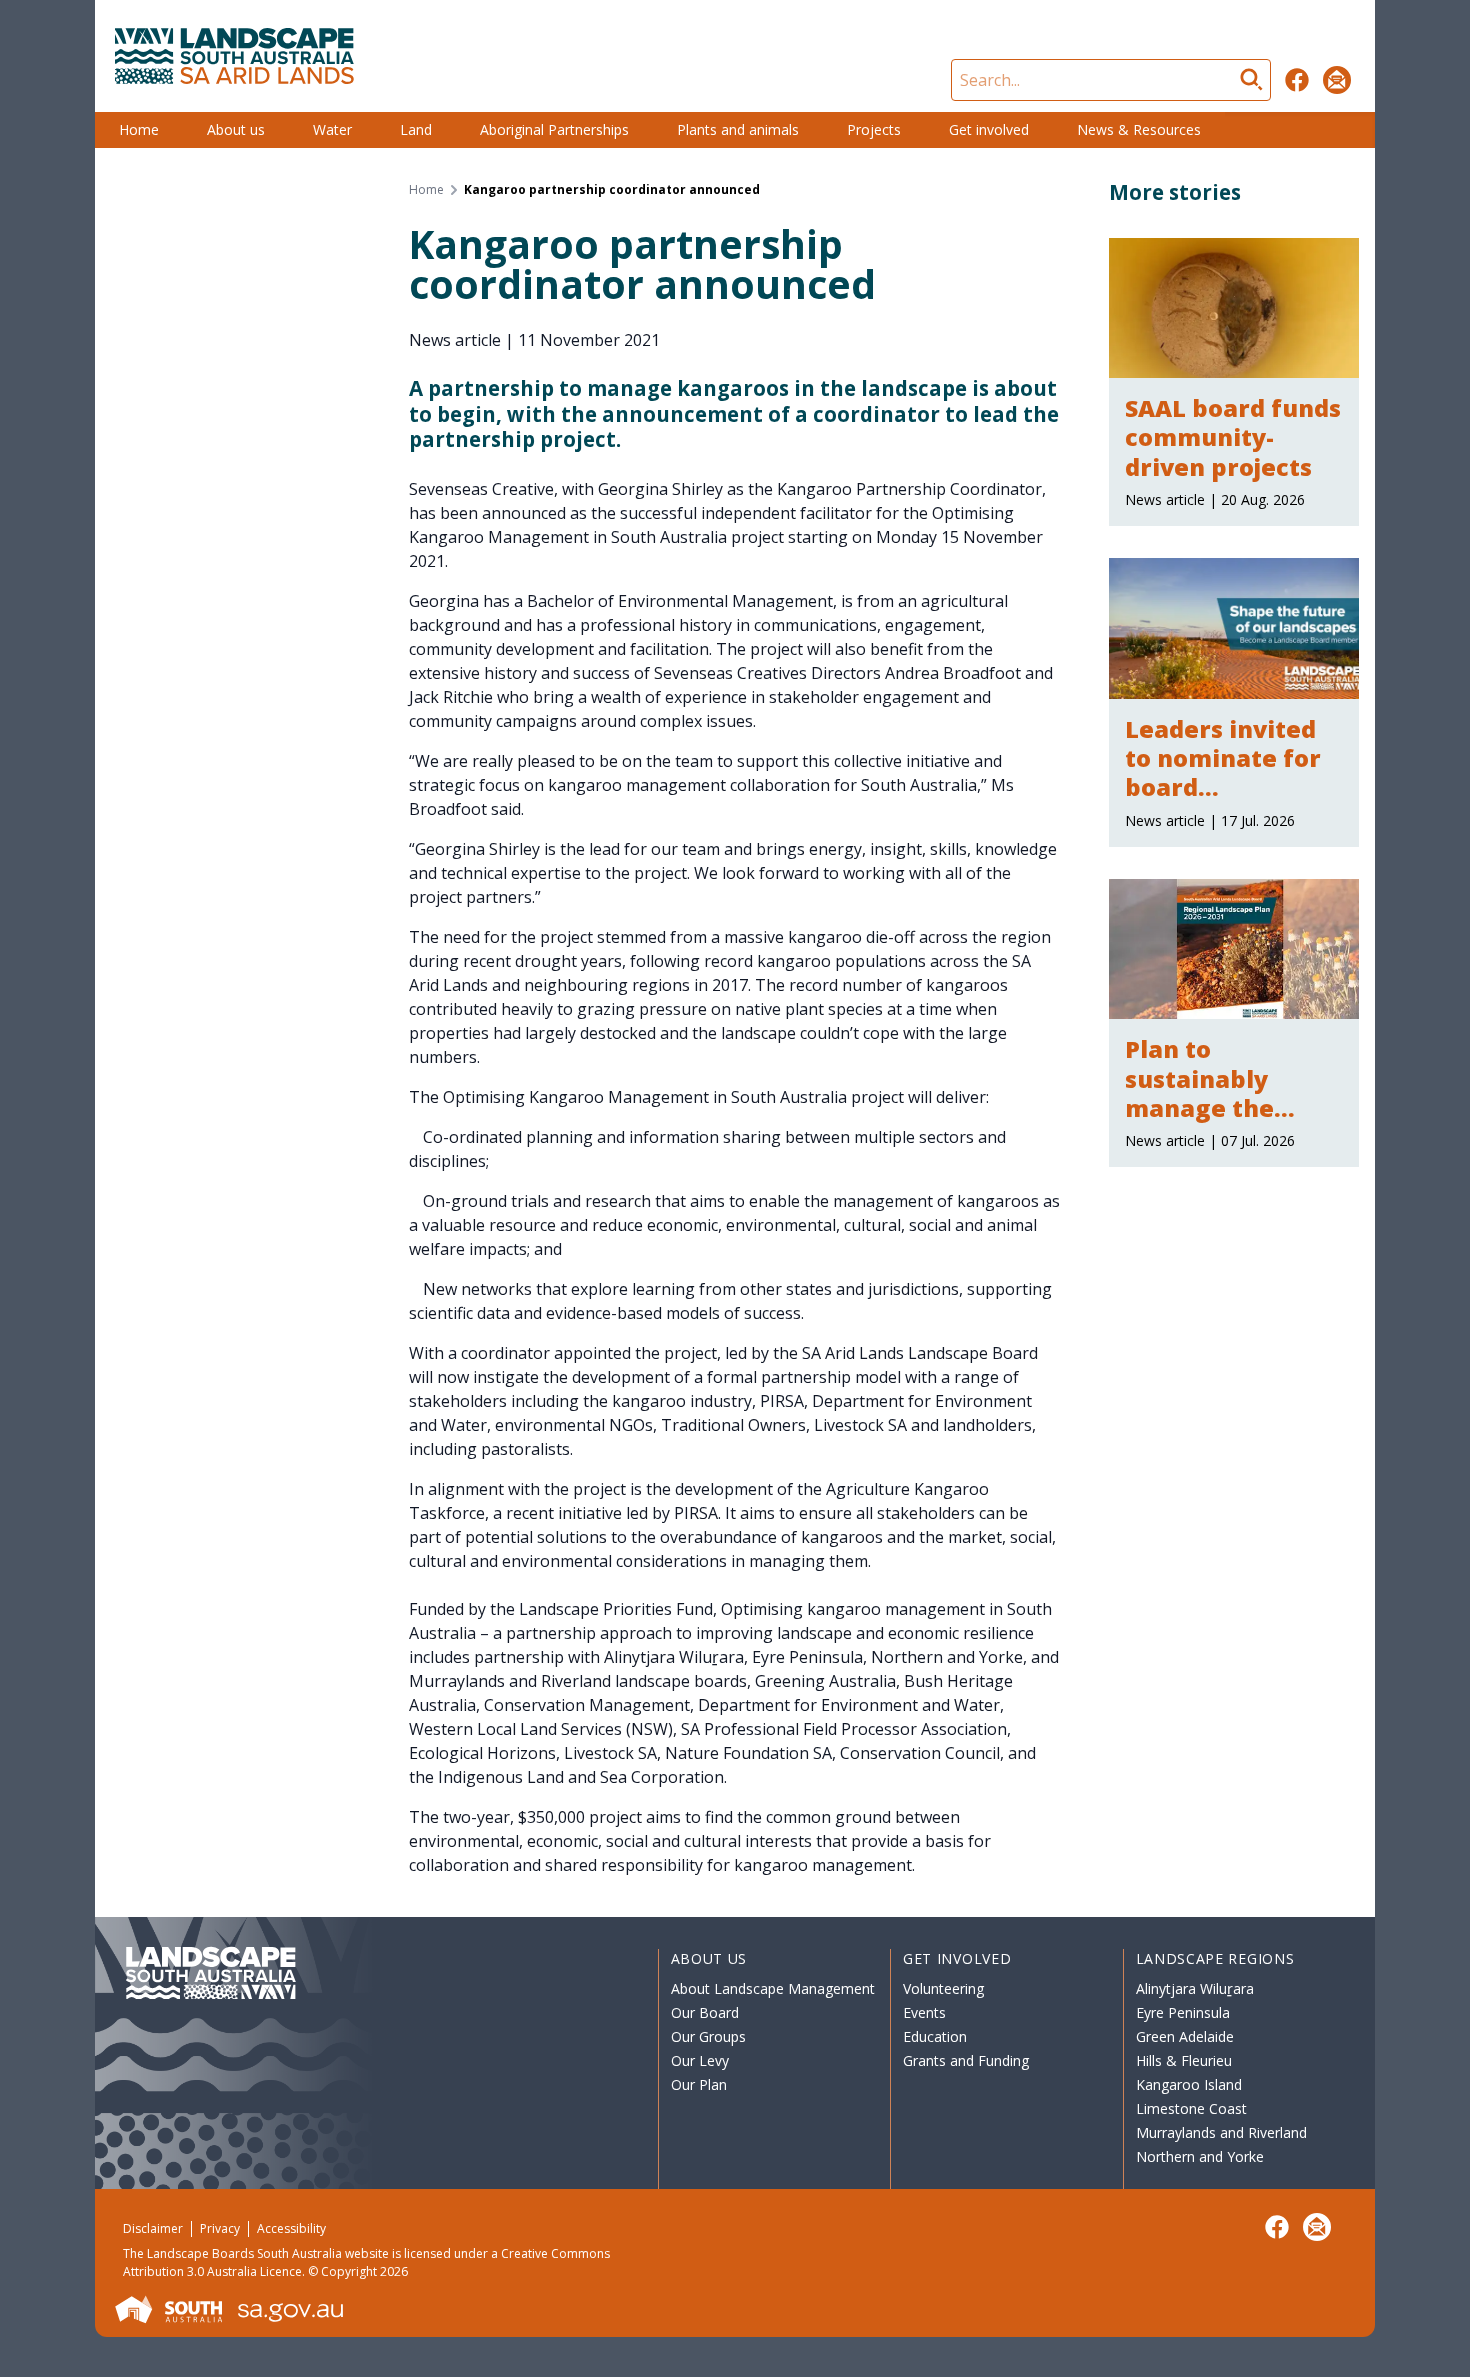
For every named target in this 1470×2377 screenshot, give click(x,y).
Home (139, 129)
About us (236, 129)
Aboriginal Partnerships (554, 129)
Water (332, 129)
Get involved (989, 129)
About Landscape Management (773, 1988)
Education (935, 2036)
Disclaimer (153, 2228)
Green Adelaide (1185, 2036)
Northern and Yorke (1200, 2156)
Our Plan (699, 2084)
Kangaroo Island (1189, 2084)
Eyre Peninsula (1183, 2012)
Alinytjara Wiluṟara (1195, 1988)
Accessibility (291, 2228)
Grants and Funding (966, 2060)
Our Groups (708, 2036)
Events (924, 2012)
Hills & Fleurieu (1184, 2060)
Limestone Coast (1191, 2108)
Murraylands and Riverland (1221, 2132)
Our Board (705, 2012)
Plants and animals (738, 129)
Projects (874, 129)
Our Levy (700, 2060)
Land (416, 129)
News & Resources (1139, 129)
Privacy (220, 2228)
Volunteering (943, 1988)
